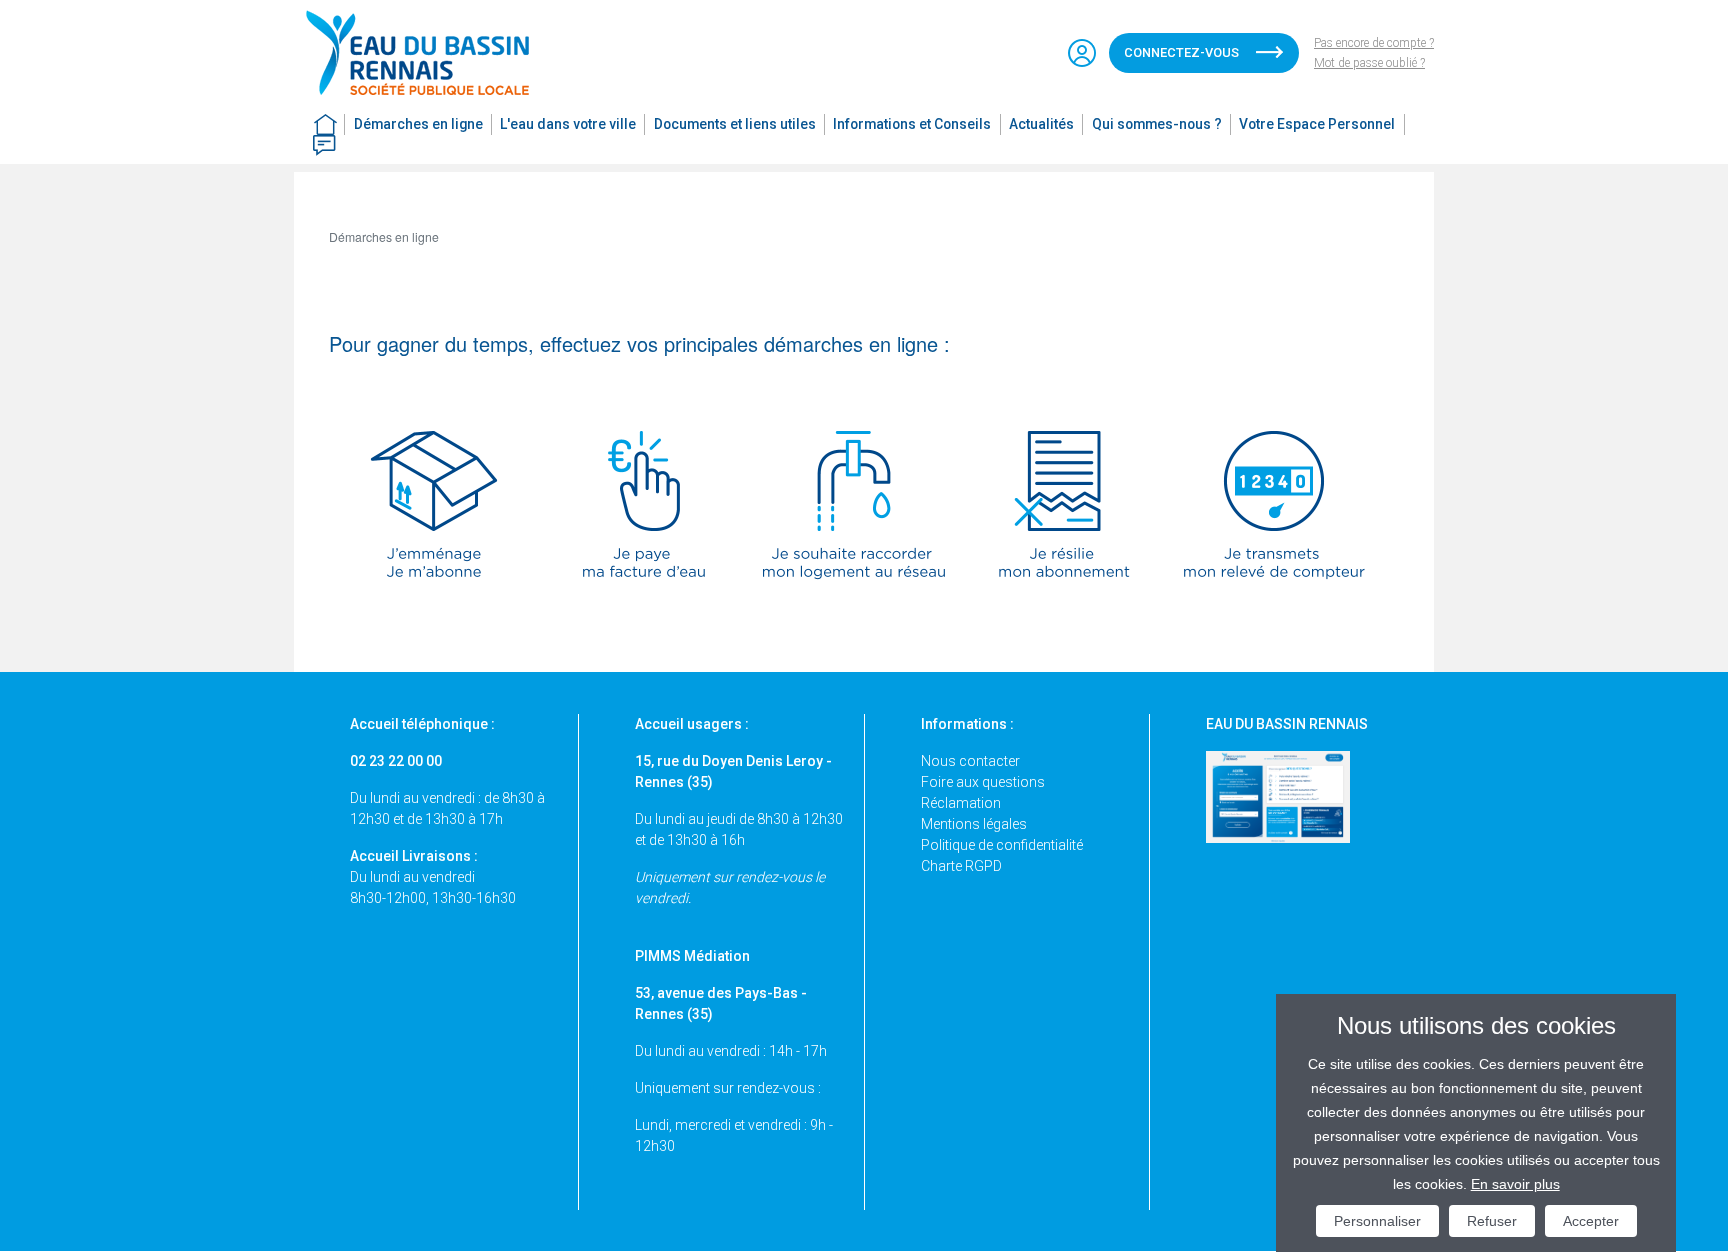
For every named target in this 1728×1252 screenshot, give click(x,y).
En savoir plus (1515, 1184)
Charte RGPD (961, 866)
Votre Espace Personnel (1317, 124)
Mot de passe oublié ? (1369, 63)
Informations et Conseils (912, 124)
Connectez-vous (1181, 52)
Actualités (1041, 124)
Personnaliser (1377, 1221)
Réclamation (961, 803)
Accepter (1591, 1221)
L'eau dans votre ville (568, 124)
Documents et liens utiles (735, 124)
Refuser (1492, 1221)
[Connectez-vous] (1082, 53)
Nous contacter (970, 761)
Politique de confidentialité (1002, 845)
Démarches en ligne (418, 124)
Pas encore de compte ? (1374, 43)
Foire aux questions (983, 782)
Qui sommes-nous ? (1157, 124)
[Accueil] (426, 53)
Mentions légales (974, 824)
